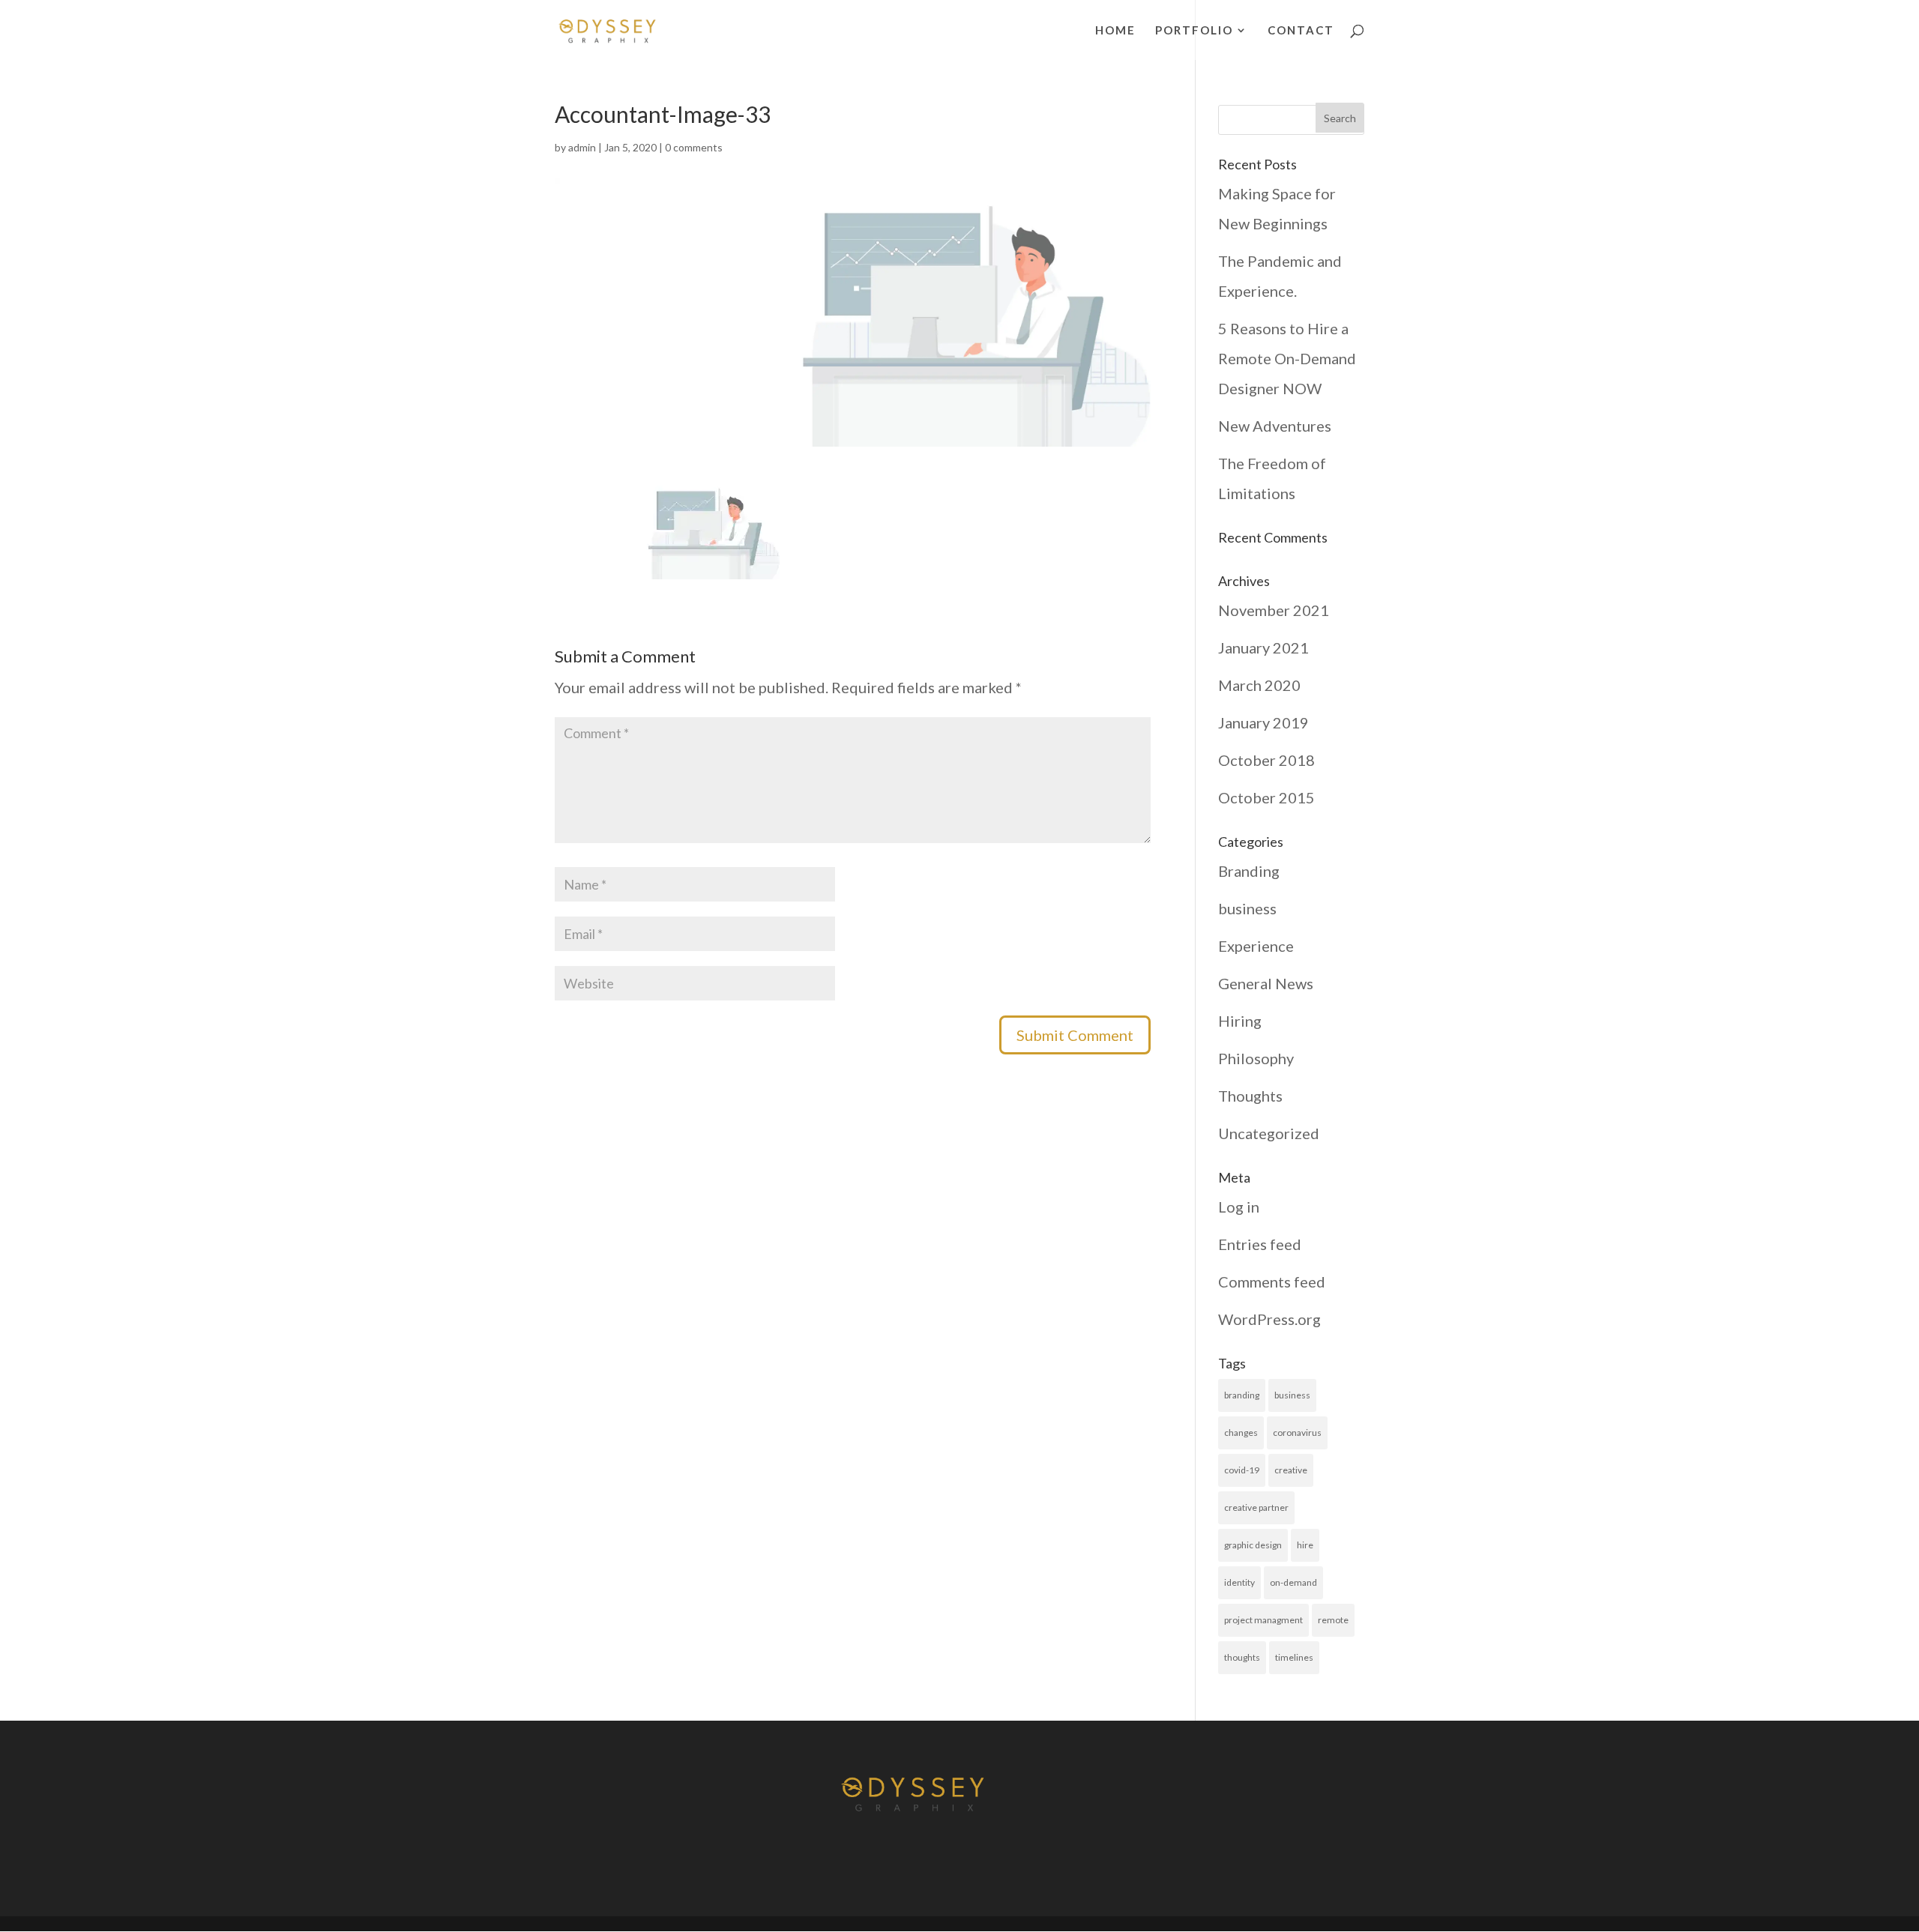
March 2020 (1259, 685)
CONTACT (1301, 31)
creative (1291, 1470)
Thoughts (1250, 1096)
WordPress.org (1269, 1319)
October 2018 (1266, 760)
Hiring (1240, 1021)
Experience (1256, 946)
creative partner (1256, 1507)
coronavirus (1297, 1433)
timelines (1294, 1657)
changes (1241, 1433)
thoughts (1242, 1657)
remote (1333, 1620)
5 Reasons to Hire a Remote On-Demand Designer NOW (1287, 358)
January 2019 (1263, 722)
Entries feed (1260, 1244)
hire (1305, 1545)
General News (1266, 983)
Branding (1249, 871)
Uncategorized (1269, 1133)
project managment (1263, 1620)
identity (1239, 1582)
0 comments (694, 147)
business (1247, 908)
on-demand (1293, 1582)
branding (1242, 1395)
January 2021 (1263, 647)
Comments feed (1272, 1282)
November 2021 (1274, 610)
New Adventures (1275, 426)
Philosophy (1256, 1058)
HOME (1115, 31)
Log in (1239, 1207)
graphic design (1253, 1545)
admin (582, 147)
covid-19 (1242, 1470)
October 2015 (1266, 797)
